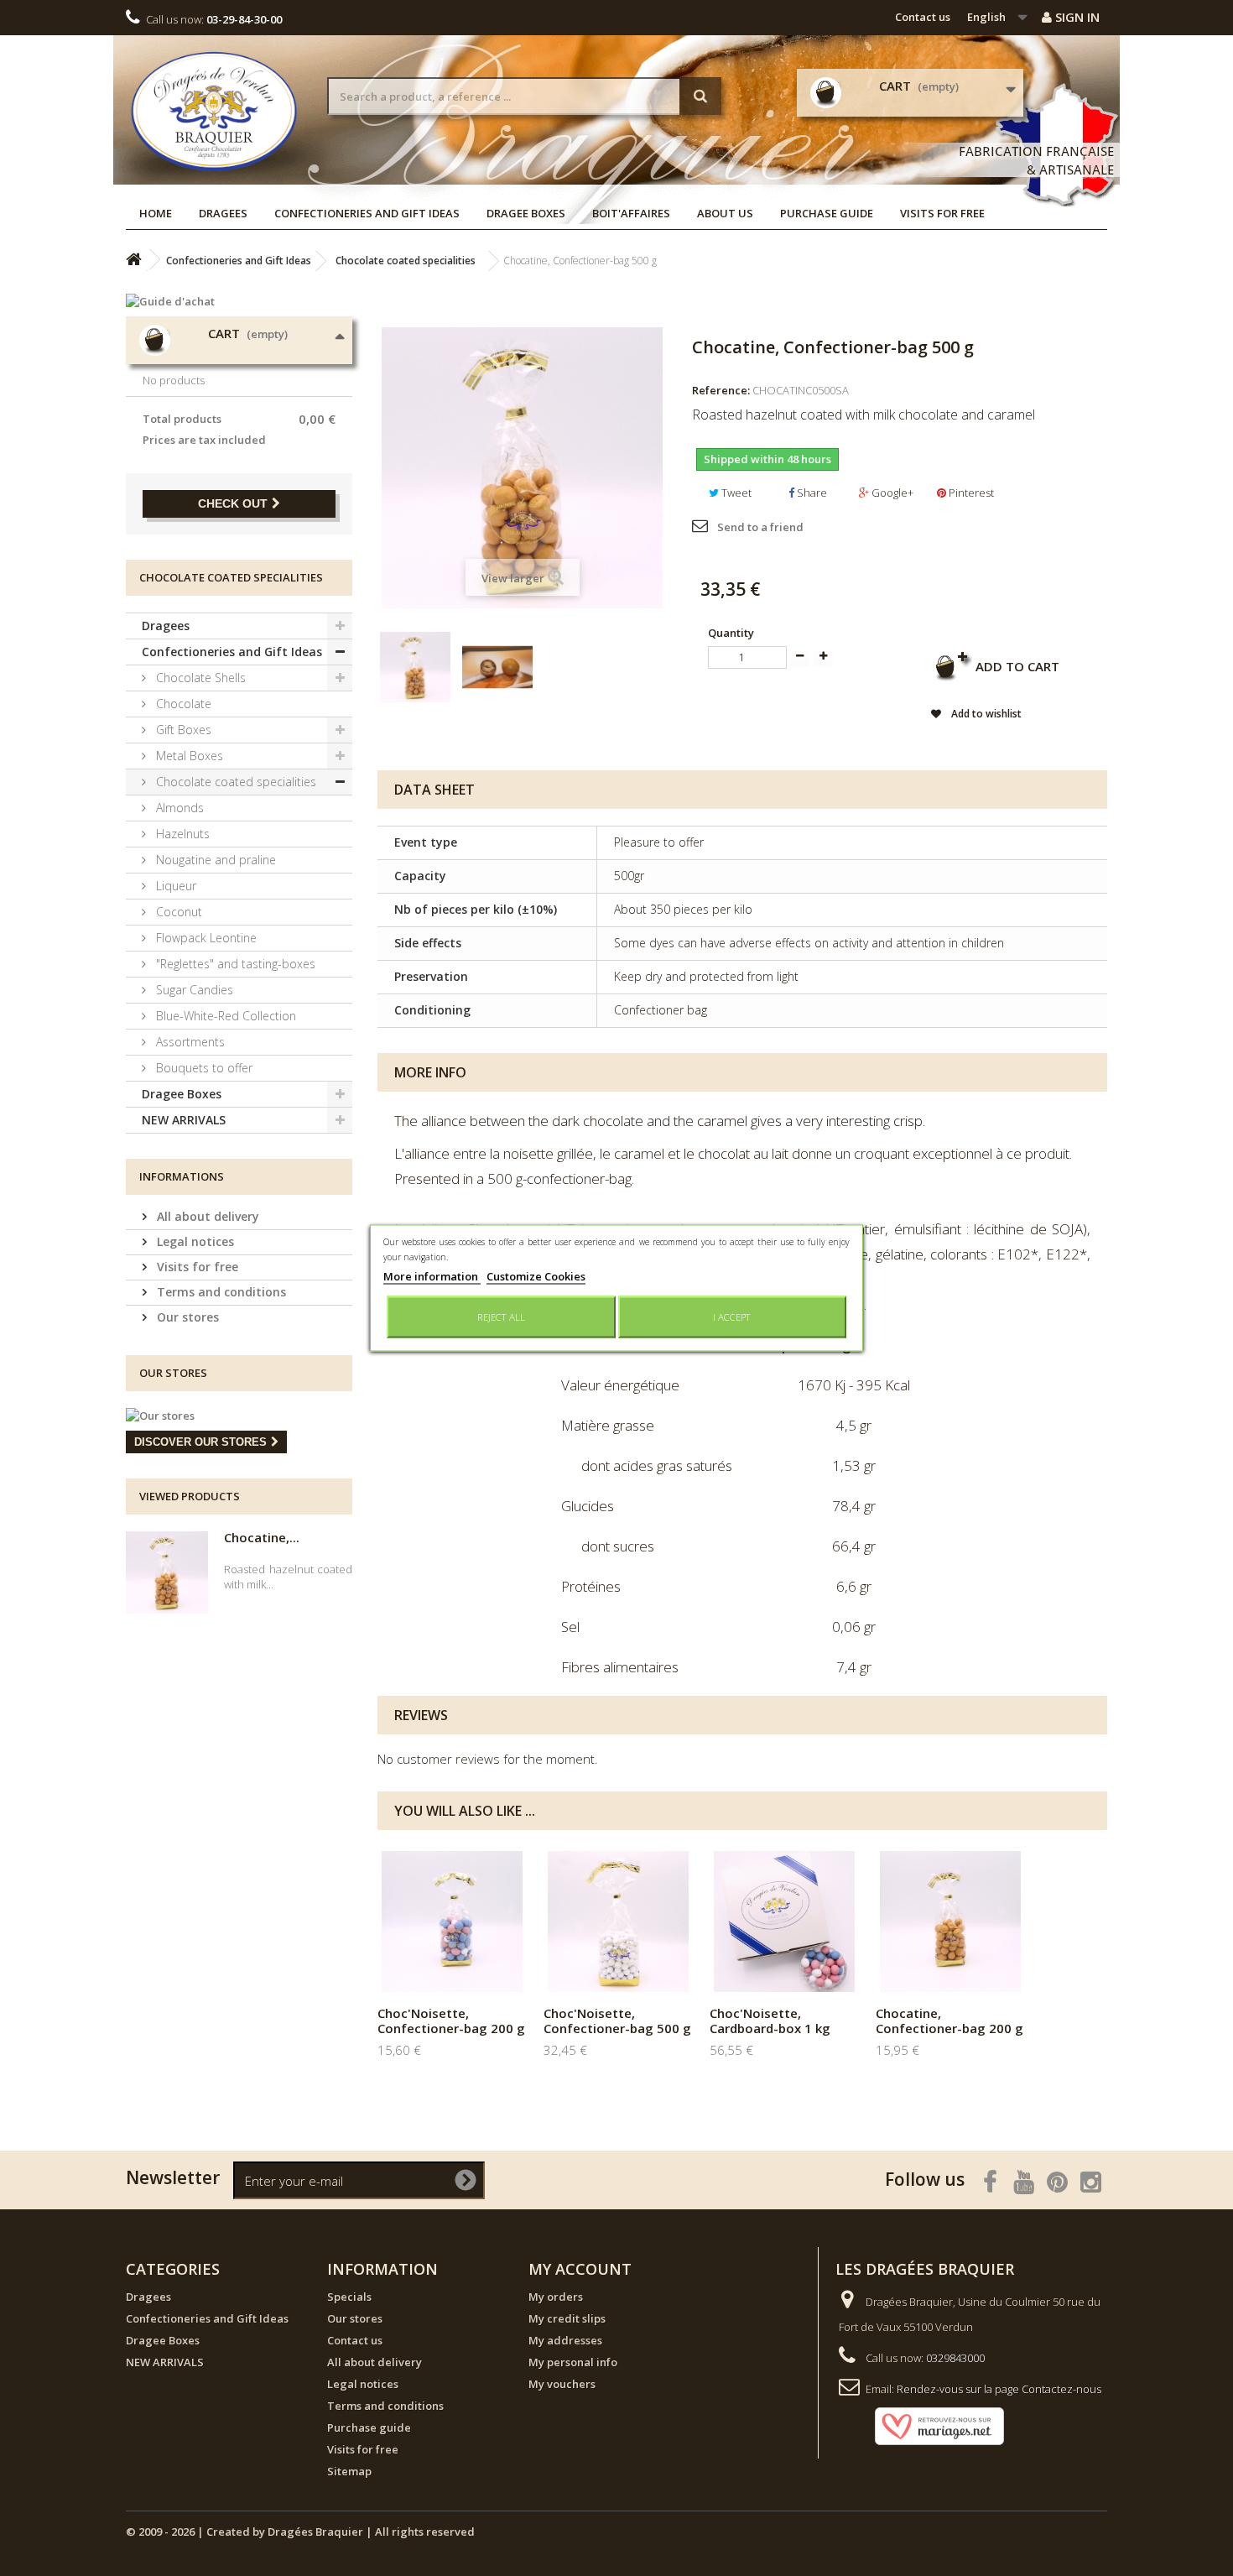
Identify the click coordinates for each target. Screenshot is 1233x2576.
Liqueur (174, 886)
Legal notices (194, 1241)
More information (432, 1276)
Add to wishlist (985, 714)
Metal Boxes (188, 756)
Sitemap (349, 2471)
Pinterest (970, 493)
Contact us (923, 17)
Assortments (189, 1042)
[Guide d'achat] (239, 301)
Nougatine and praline (214, 860)
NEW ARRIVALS (184, 1120)
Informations (182, 1176)
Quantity (731, 633)
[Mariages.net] (923, 2425)
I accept (732, 1317)
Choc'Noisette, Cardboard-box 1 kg (770, 2021)
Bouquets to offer (203, 1068)
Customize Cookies (536, 1276)
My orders (556, 2297)
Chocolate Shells (199, 678)
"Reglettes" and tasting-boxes (234, 964)
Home (156, 213)
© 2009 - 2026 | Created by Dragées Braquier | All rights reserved (300, 2532)
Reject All (501, 1317)
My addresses (565, 2340)
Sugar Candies (193, 990)
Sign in (1076, 17)
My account (580, 2269)
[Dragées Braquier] (214, 111)
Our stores (186, 1317)
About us (725, 213)
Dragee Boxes (526, 213)
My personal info (573, 2362)
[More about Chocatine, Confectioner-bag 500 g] (167, 1572)
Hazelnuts (181, 834)
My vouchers (562, 2384)
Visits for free (942, 213)
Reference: (721, 390)
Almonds (178, 808)
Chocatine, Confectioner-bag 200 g (949, 2021)
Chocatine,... (262, 1537)
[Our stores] (239, 1416)
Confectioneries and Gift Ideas (367, 213)
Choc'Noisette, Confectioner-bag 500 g (617, 2021)
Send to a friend (760, 527)
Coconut (177, 912)
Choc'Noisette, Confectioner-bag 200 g (451, 2021)
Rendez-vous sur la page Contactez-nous (999, 2389)
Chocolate (182, 704)
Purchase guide (827, 213)
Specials (349, 2297)
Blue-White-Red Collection (224, 1016)
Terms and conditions (220, 1292)
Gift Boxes (182, 730)
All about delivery (206, 1216)
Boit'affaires (631, 213)
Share (811, 493)
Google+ (891, 493)
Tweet (735, 493)
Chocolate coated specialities (234, 782)
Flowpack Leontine (205, 938)
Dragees (223, 213)
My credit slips (567, 2318)
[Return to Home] (133, 260)
